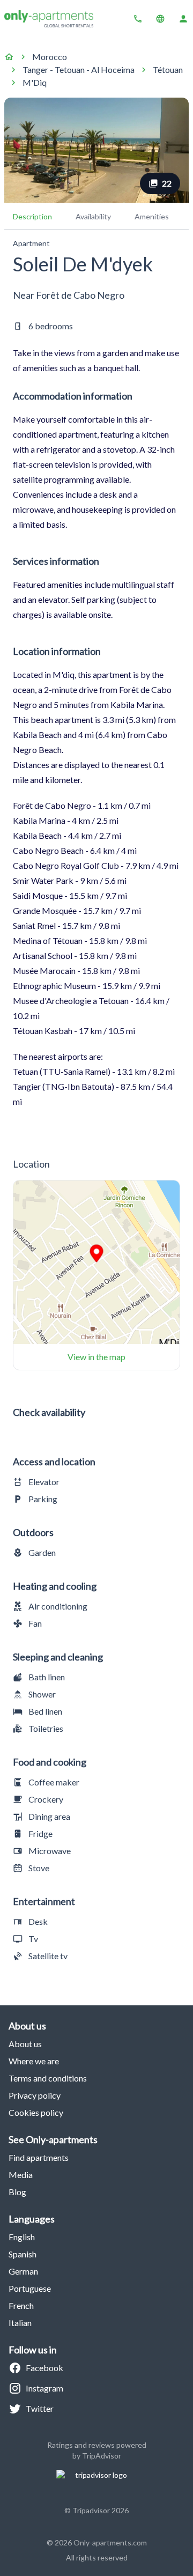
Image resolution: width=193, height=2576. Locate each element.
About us (25, 2044)
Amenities (152, 216)
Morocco (50, 57)
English (22, 2237)
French (21, 2305)
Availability (93, 216)
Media (21, 2175)
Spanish (23, 2254)
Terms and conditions (48, 2078)
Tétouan (168, 69)
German (23, 2271)
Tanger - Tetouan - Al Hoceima (79, 69)
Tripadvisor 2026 (101, 2510)
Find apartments (39, 2157)
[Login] (183, 19)
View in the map (96, 1357)
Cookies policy (36, 2112)
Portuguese (30, 2288)
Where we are (34, 2061)
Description (32, 216)
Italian (20, 2323)
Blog (17, 2192)
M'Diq (35, 82)
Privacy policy (35, 2095)
